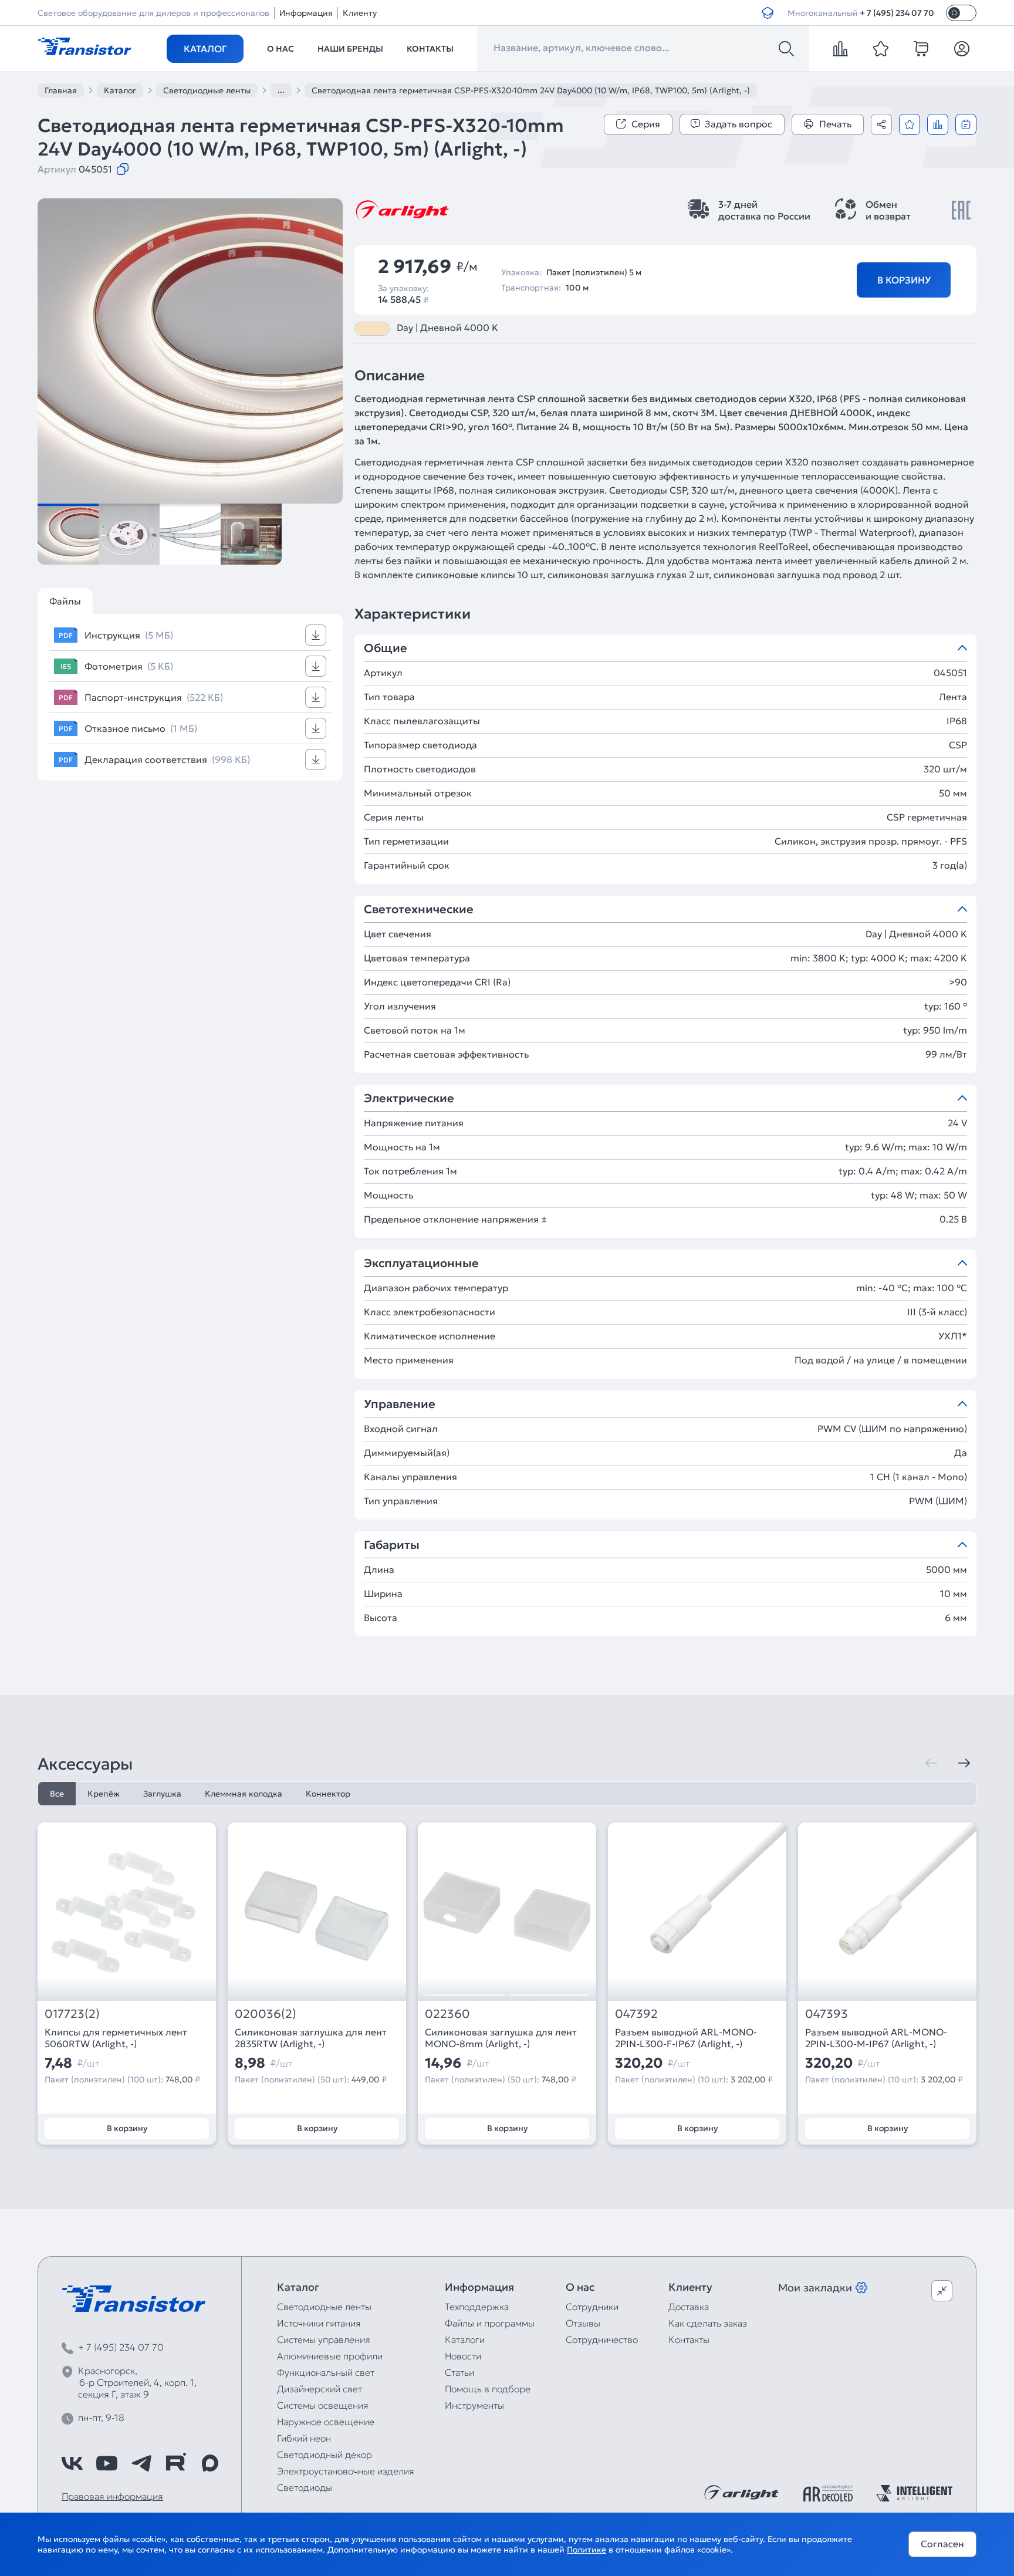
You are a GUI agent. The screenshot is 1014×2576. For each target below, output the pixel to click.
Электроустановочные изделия (346, 2471)
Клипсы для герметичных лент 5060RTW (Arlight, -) (116, 2038)
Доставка (689, 2307)
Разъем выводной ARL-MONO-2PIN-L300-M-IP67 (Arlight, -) (876, 2038)
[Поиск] (786, 49)
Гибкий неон (304, 2438)
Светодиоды (305, 2487)
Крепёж (104, 1794)
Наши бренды (350, 49)
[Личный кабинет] (962, 49)
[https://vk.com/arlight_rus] (72, 2463)
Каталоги (465, 2339)
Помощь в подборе (488, 2389)
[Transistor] (84, 45)
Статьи (459, 2372)
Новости (463, 2356)
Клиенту (360, 13)
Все (57, 1794)
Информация (306, 13)
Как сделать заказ (708, 2323)
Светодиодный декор (325, 2455)
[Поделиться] (881, 124)
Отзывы (583, 2323)
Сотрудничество (602, 2339)
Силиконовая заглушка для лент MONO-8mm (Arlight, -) (501, 2038)
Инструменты (474, 2405)
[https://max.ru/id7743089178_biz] (210, 2463)
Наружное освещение (326, 2422)
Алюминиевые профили (330, 2356)
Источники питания (319, 2323)
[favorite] (881, 49)
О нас (280, 49)
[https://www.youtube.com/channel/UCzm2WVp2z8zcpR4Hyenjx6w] (107, 2463)
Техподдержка (477, 2307)
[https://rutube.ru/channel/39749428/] (175, 2463)
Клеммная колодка (244, 1794)
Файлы (65, 601)
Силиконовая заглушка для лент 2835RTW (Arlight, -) (311, 2038)
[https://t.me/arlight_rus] (141, 2463)
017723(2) (72, 2014)
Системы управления (324, 2339)
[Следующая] (964, 1763)
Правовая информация (112, 2496)
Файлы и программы (490, 2323)
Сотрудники (592, 2307)
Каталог (205, 49)
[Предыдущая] (931, 1763)
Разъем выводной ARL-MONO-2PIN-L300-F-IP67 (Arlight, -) (686, 2038)
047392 (636, 2014)
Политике (587, 2550)
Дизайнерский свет (320, 2389)
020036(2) (266, 2014)
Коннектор (328, 1794)
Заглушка (162, 1794)
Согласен (942, 2544)
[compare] (840, 49)
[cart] (921, 49)
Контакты (430, 49)
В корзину (904, 280)
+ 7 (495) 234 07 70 (897, 13)
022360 (447, 2014)
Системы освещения (323, 2405)
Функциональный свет (326, 2372)
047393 (827, 2014)
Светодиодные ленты (324, 2307)
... (281, 90)
